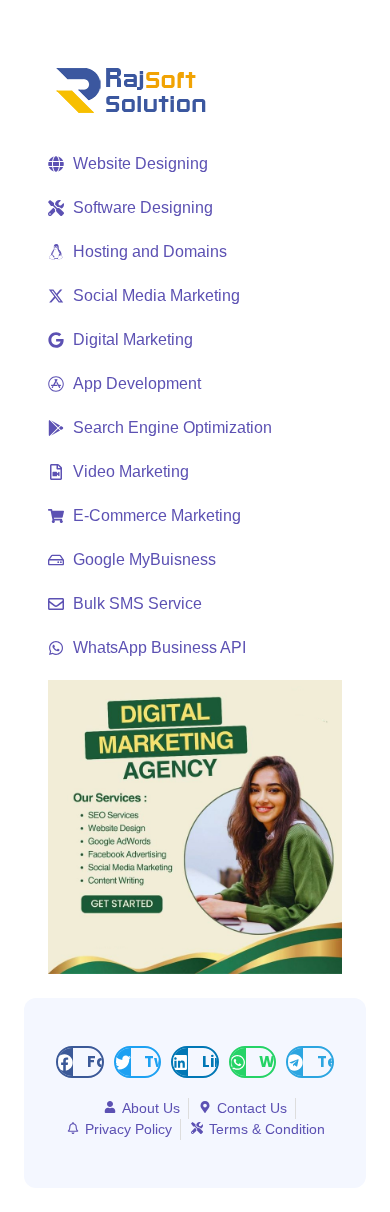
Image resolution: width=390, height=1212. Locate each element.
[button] (80, 1062)
